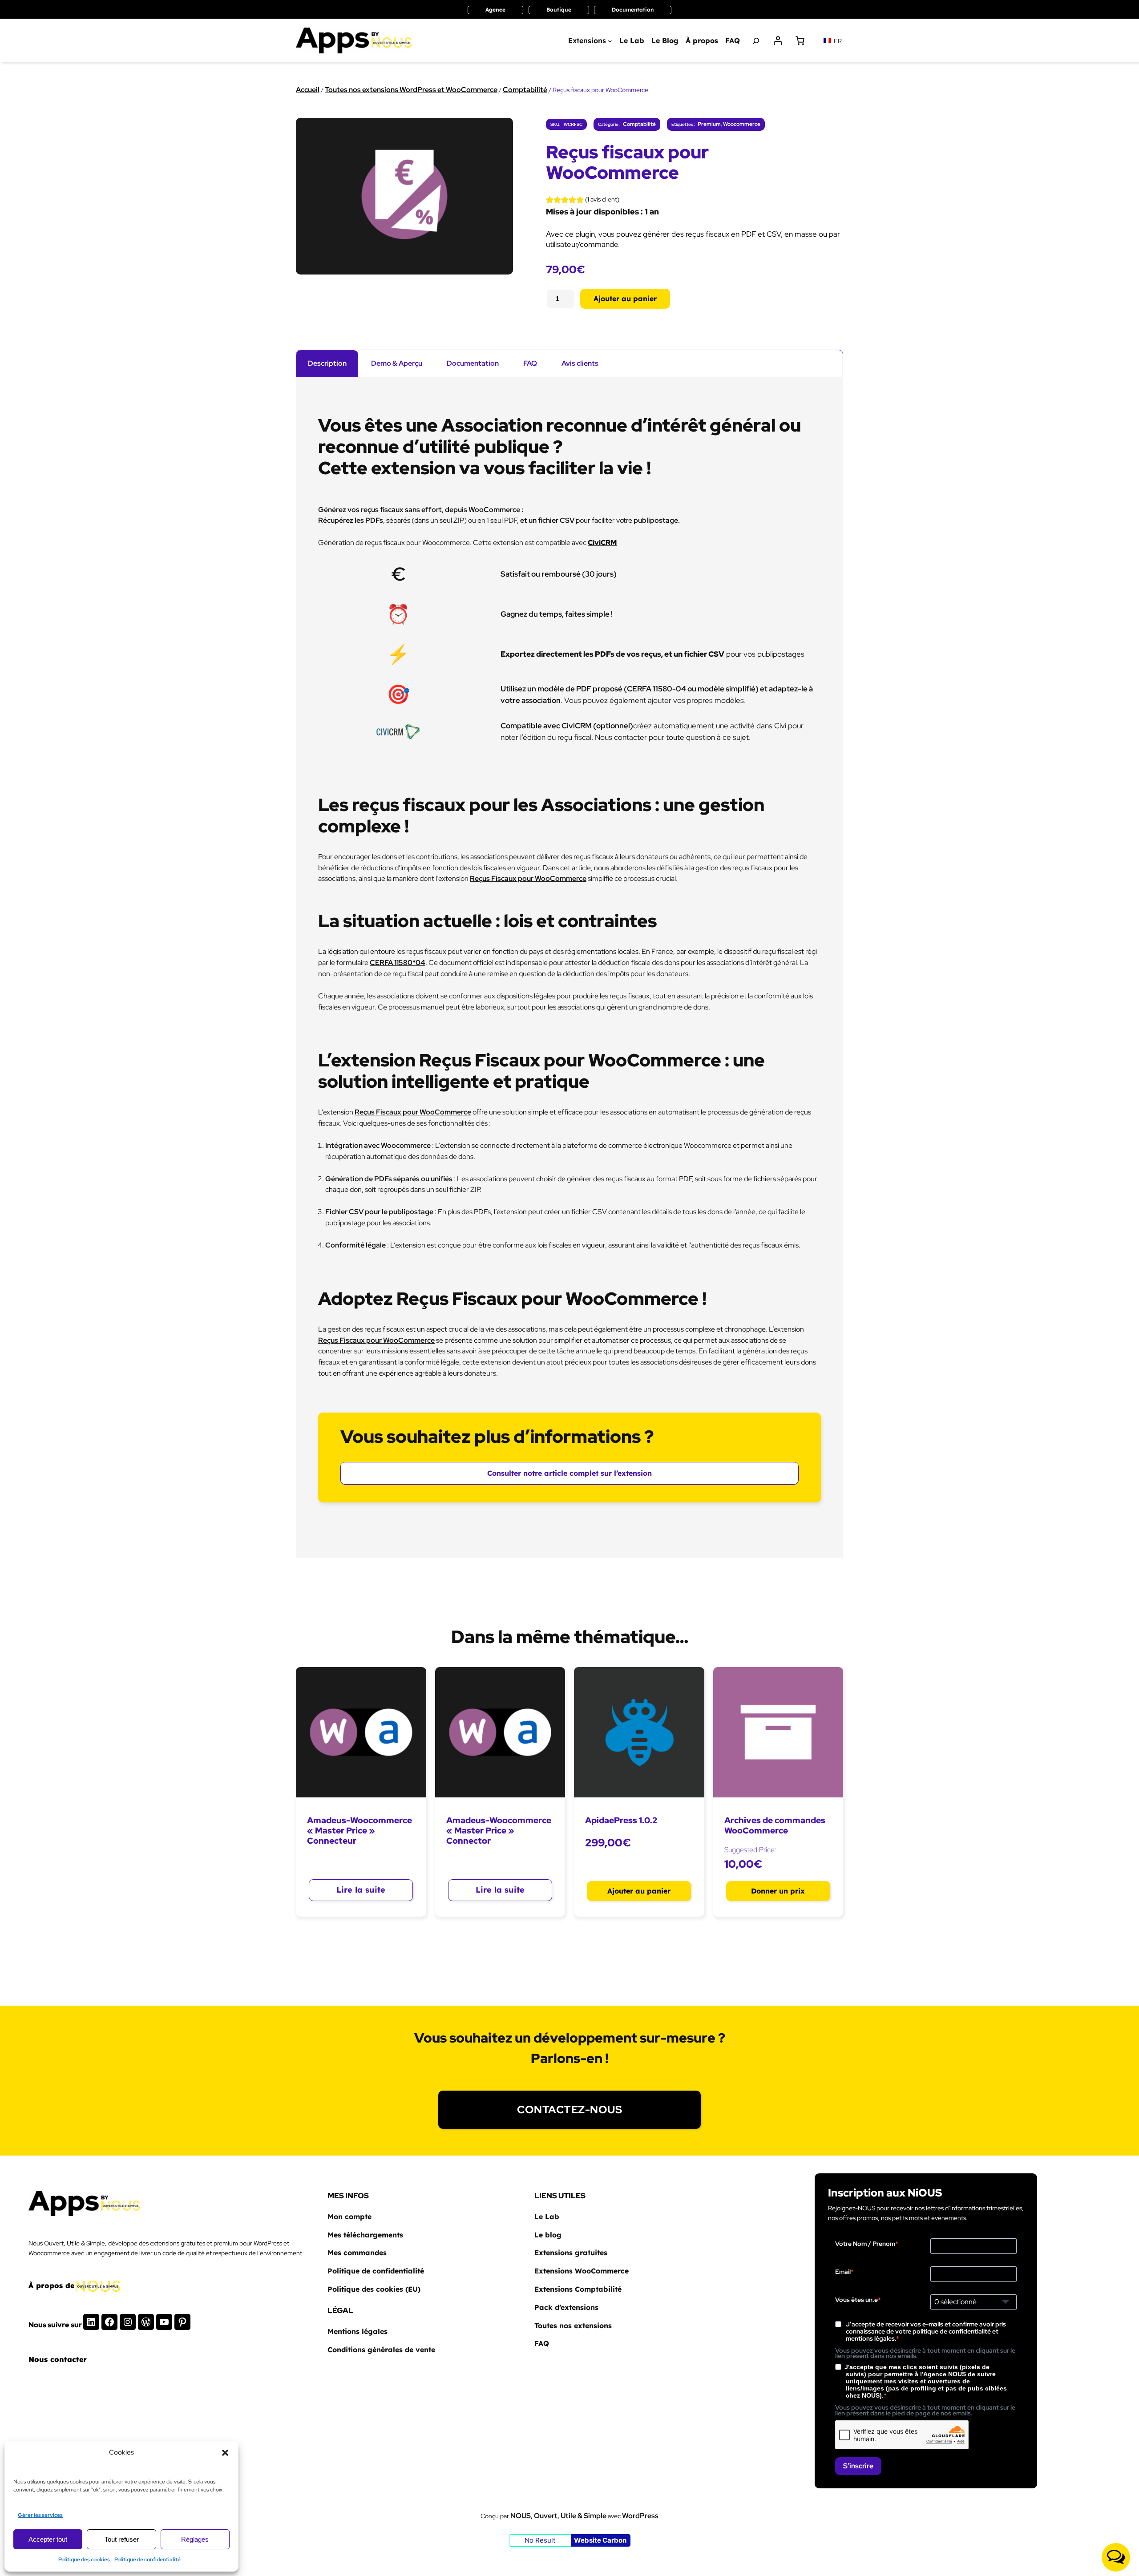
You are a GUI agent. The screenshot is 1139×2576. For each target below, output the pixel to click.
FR (833, 41)
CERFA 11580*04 (398, 963)
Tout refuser (122, 2539)
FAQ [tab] (530, 363)
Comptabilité (525, 90)
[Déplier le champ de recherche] (756, 41)
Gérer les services (40, 2515)
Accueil (308, 90)
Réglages (195, 2539)
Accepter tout (48, 2539)
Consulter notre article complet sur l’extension (569, 1473)
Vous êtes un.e (856, 2300)
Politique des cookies (84, 2560)
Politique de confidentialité (147, 2560)
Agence (495, 10)
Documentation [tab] (473, 363)
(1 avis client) (602, 199)
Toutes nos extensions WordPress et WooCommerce (411, 90)
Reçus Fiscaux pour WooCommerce (528, 878)
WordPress (640, 2516)
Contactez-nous (569, 2110)
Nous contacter (58, 2359)
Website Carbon (600, 2540)
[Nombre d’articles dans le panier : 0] (800, 40)
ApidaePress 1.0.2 (621, 1820)
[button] (225, 2453)
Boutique (559, 10)
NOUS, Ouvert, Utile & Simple (558, 2516)
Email (843, 2272)
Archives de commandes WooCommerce (775, 1825)
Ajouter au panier (625, 299)
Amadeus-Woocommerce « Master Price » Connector (499, 1831)
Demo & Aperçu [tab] (397, 363)
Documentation (633, 10)
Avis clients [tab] (580, 363)
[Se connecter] (778, 40)
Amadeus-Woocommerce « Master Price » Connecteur (359, 1831)
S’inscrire (858, 2466)
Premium (709, 124)
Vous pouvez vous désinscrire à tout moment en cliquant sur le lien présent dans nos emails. (925, 2353)
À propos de (51, 2285)
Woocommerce (742, 124)
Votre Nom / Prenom (865, 2244)
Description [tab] (327, 363)
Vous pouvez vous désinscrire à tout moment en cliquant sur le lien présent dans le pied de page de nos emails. (925, 2410)
